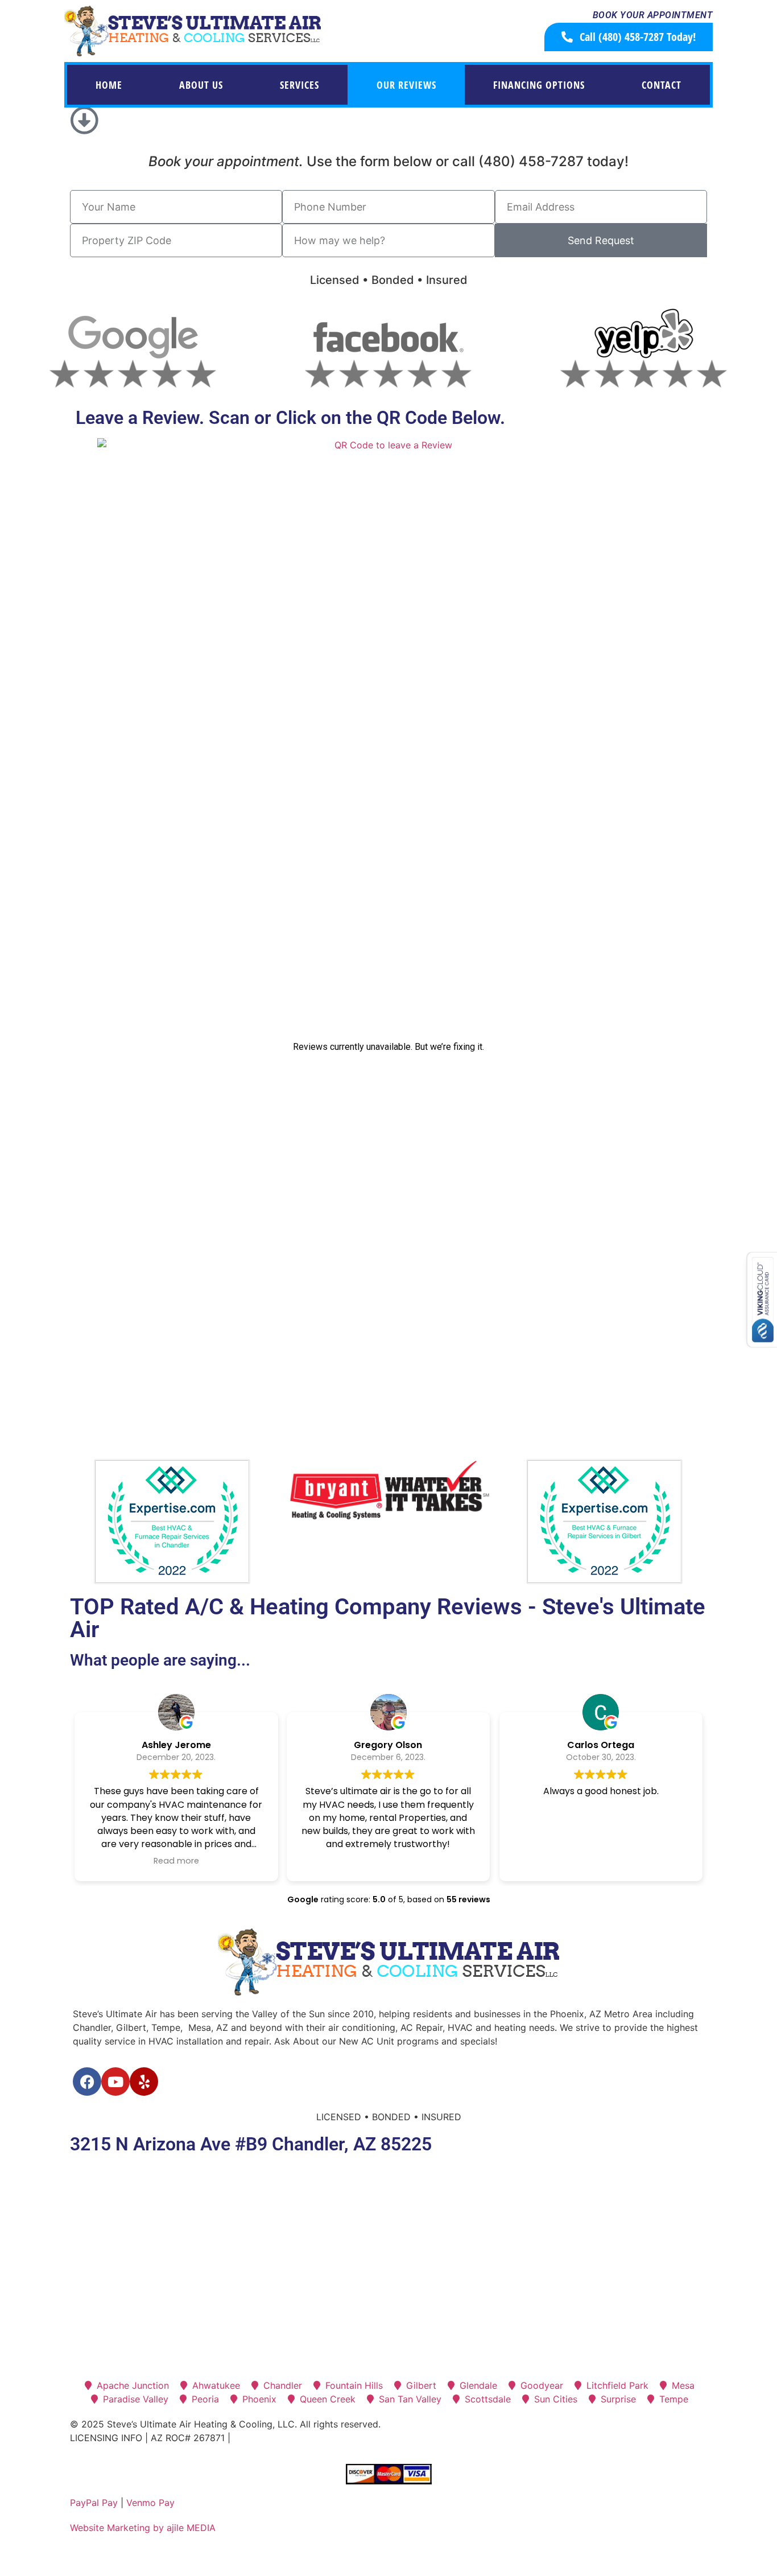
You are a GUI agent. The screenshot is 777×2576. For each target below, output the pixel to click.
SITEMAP (253, 2438)
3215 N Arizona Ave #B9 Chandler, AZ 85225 (251, 2144)
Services (299, 85)
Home (109, 85)
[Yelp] (144, 2082)
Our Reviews (406, 85)
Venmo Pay (150, 2503)
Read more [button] (176, 1861)
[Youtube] (115, 2082)
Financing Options (539, 85)
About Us (201, 85)
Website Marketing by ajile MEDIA (143, 2528)
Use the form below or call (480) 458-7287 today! (388, 161)
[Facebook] (87, 2082)
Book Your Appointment (653, 15)
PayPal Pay (94, 2503)
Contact (662, 85)
